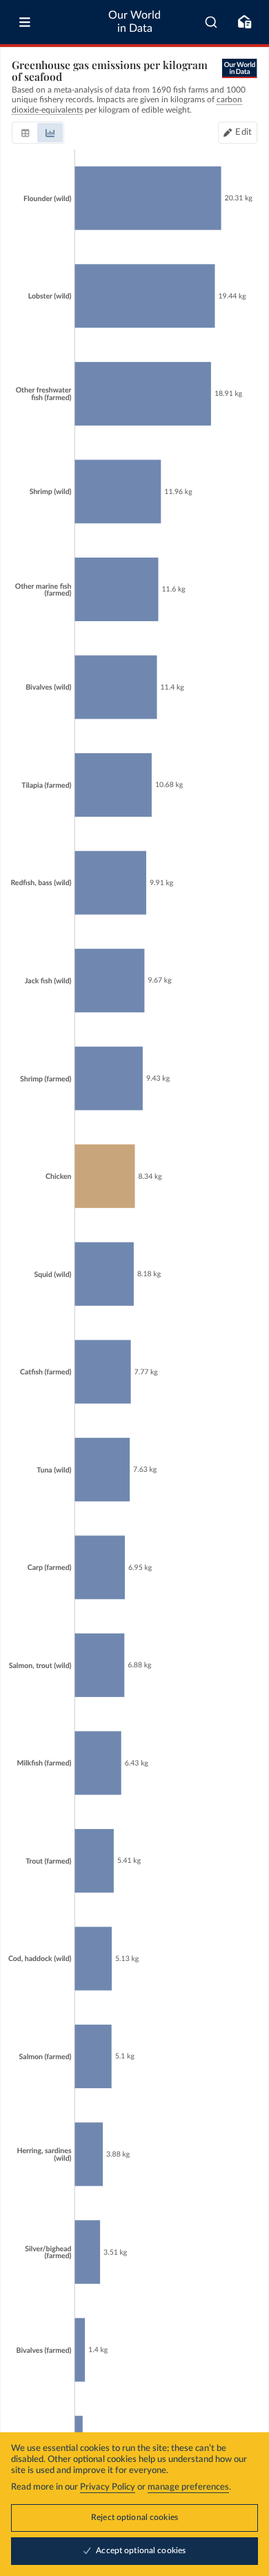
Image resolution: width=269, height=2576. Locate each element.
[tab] (25, 133)
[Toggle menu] (25, 22)
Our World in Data (134, 22)
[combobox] (211, 22)
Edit (243, 132)
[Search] (211, 22)
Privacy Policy (108, 2487)
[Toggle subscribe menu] (244, 22)
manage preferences (188, 2487)
